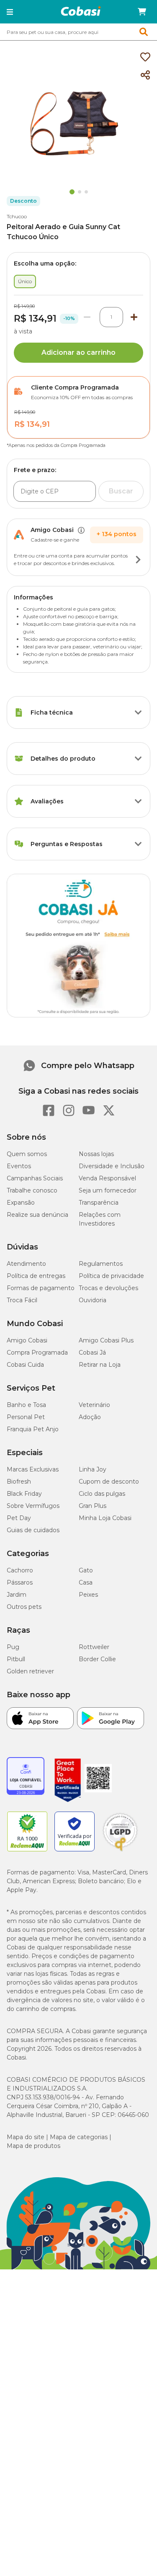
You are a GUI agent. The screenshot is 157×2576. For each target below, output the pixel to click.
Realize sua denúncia (37, 1215)
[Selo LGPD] (120, 1851)
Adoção (90, 1417)
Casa (86, 1582)
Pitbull (16, 1659)
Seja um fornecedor (108, 1190)
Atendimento (26, 1264)
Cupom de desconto (109, 1482)
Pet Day (19, 1518)
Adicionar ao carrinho (78, 352)
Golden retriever (30, 1671)
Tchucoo (17, 216)
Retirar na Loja (100, 1365)
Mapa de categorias (79, 2137)
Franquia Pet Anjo (33, 1429)
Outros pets (24, 1607)
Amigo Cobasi (27, 1340)
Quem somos (27, 1154)
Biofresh (19, 1482)
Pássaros (20, 1582)
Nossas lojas (96, 1154)
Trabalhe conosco (32, 1190)
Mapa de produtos (33, 2146)
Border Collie (97, 1659)
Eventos (19, 1166)
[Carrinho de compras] (142, 12)
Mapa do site (26, 2137)
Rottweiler (94, 1647)
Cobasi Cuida (25, 1365)
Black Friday (24, 1494)
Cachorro (20, 1570)
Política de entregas (36, 1276)
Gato (86, 1570)
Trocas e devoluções (108, 1288)
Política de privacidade (111, 1276)
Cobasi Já (92, 1353)
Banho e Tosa (26, 1405)
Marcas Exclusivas (33, 1469)
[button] (10, 12)
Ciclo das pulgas (102, 1494)
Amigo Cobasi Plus (106, 1340)
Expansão (21, 1203)
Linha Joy (93, 1469)
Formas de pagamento (41, 1288)
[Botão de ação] (138, 560)
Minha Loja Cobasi (105, 1518)
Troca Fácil (22, 1300)
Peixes (88, 1595)
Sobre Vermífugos (33, 1506)
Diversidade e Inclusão (112, 1166)
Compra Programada (37, 1353)
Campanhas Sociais (35, 1178)
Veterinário (94, 1405)
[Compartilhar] (145, 75)
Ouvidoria (93, 1300)
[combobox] (78, 32)
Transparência (99, 1203)
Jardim (17, 1595)
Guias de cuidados (33, 1530)
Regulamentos (101, 1264)
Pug (13, 1647)
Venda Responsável (107, 1178)
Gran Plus (93, 1506)
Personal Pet (26, 1417)
